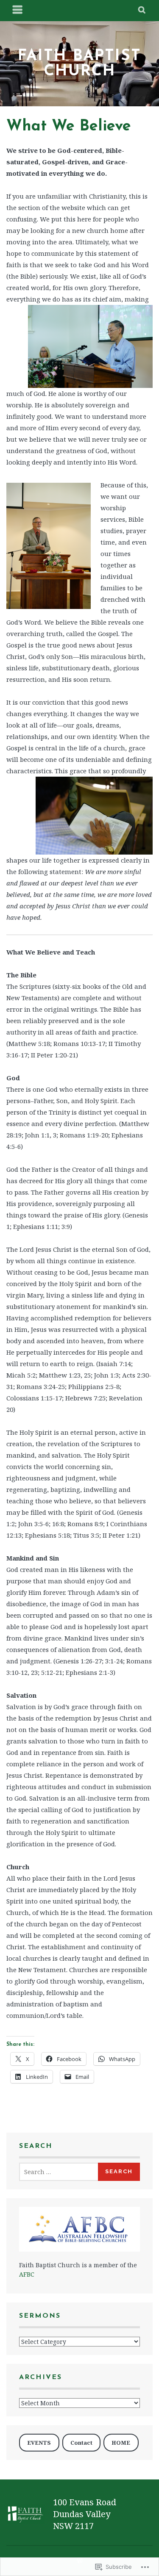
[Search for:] (59, 2172)
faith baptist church (79, 64)
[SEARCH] (142, 11)
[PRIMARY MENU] (18, 11)
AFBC (27, 2274)
